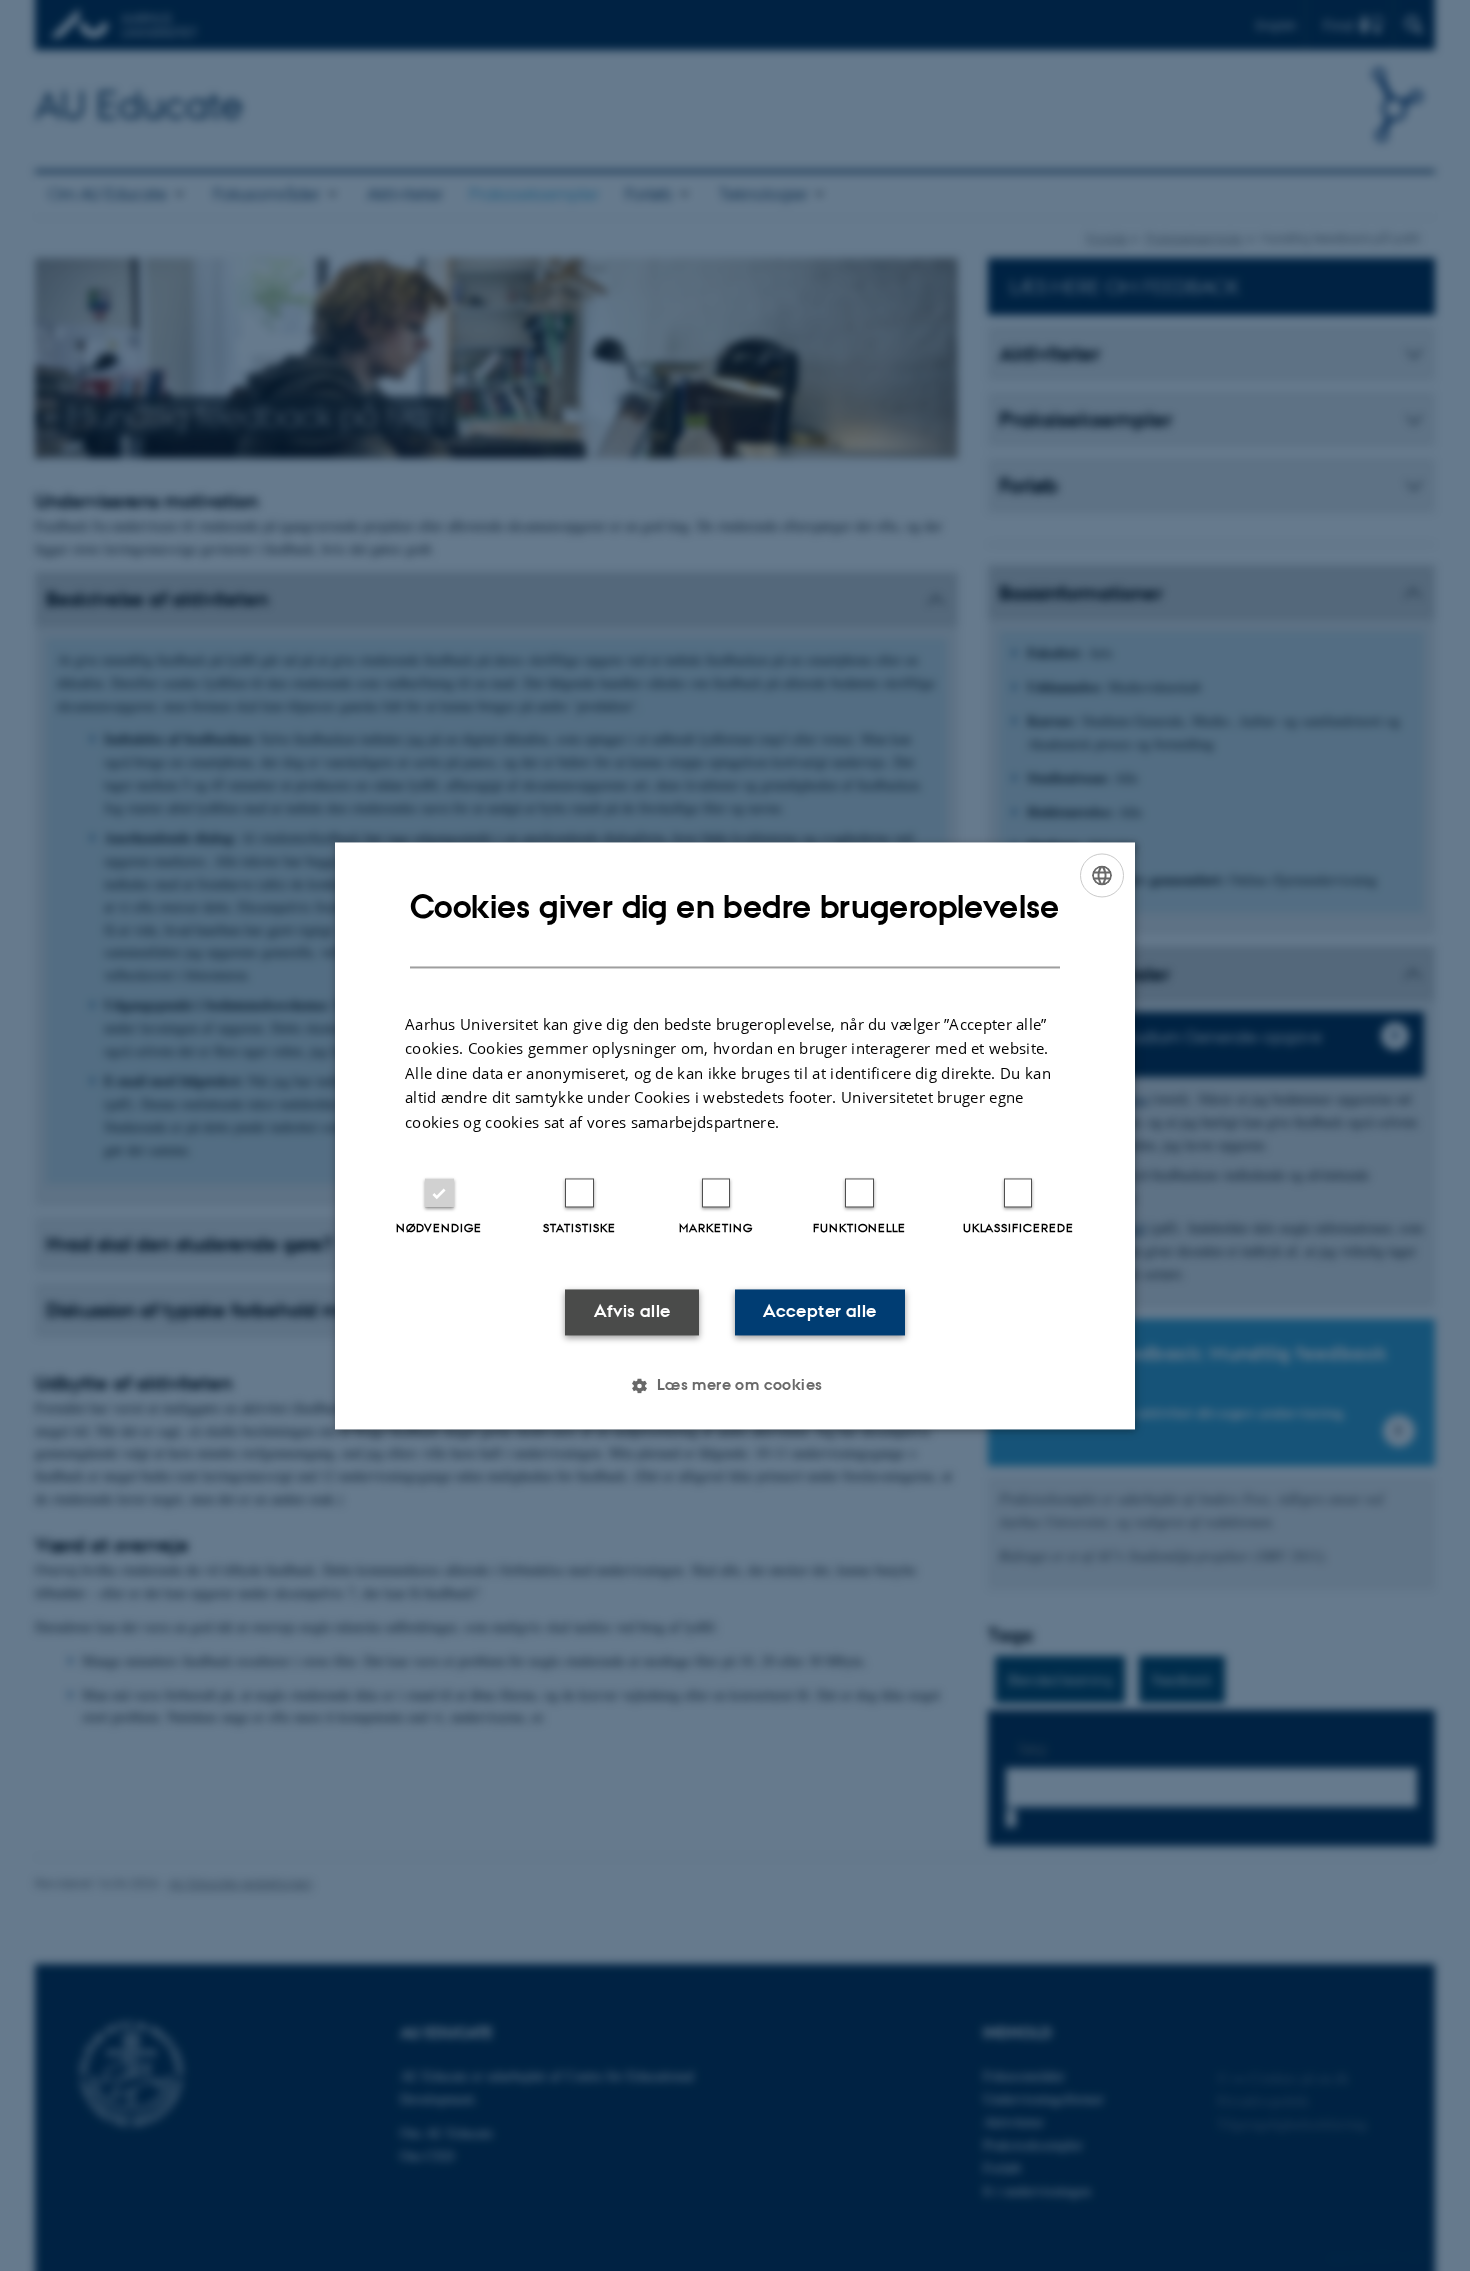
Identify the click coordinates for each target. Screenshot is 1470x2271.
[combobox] (1102, 875)
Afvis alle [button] (632, 1312)
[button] (734, 1385)
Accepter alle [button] (819, 1312)
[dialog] (735, 1135)
